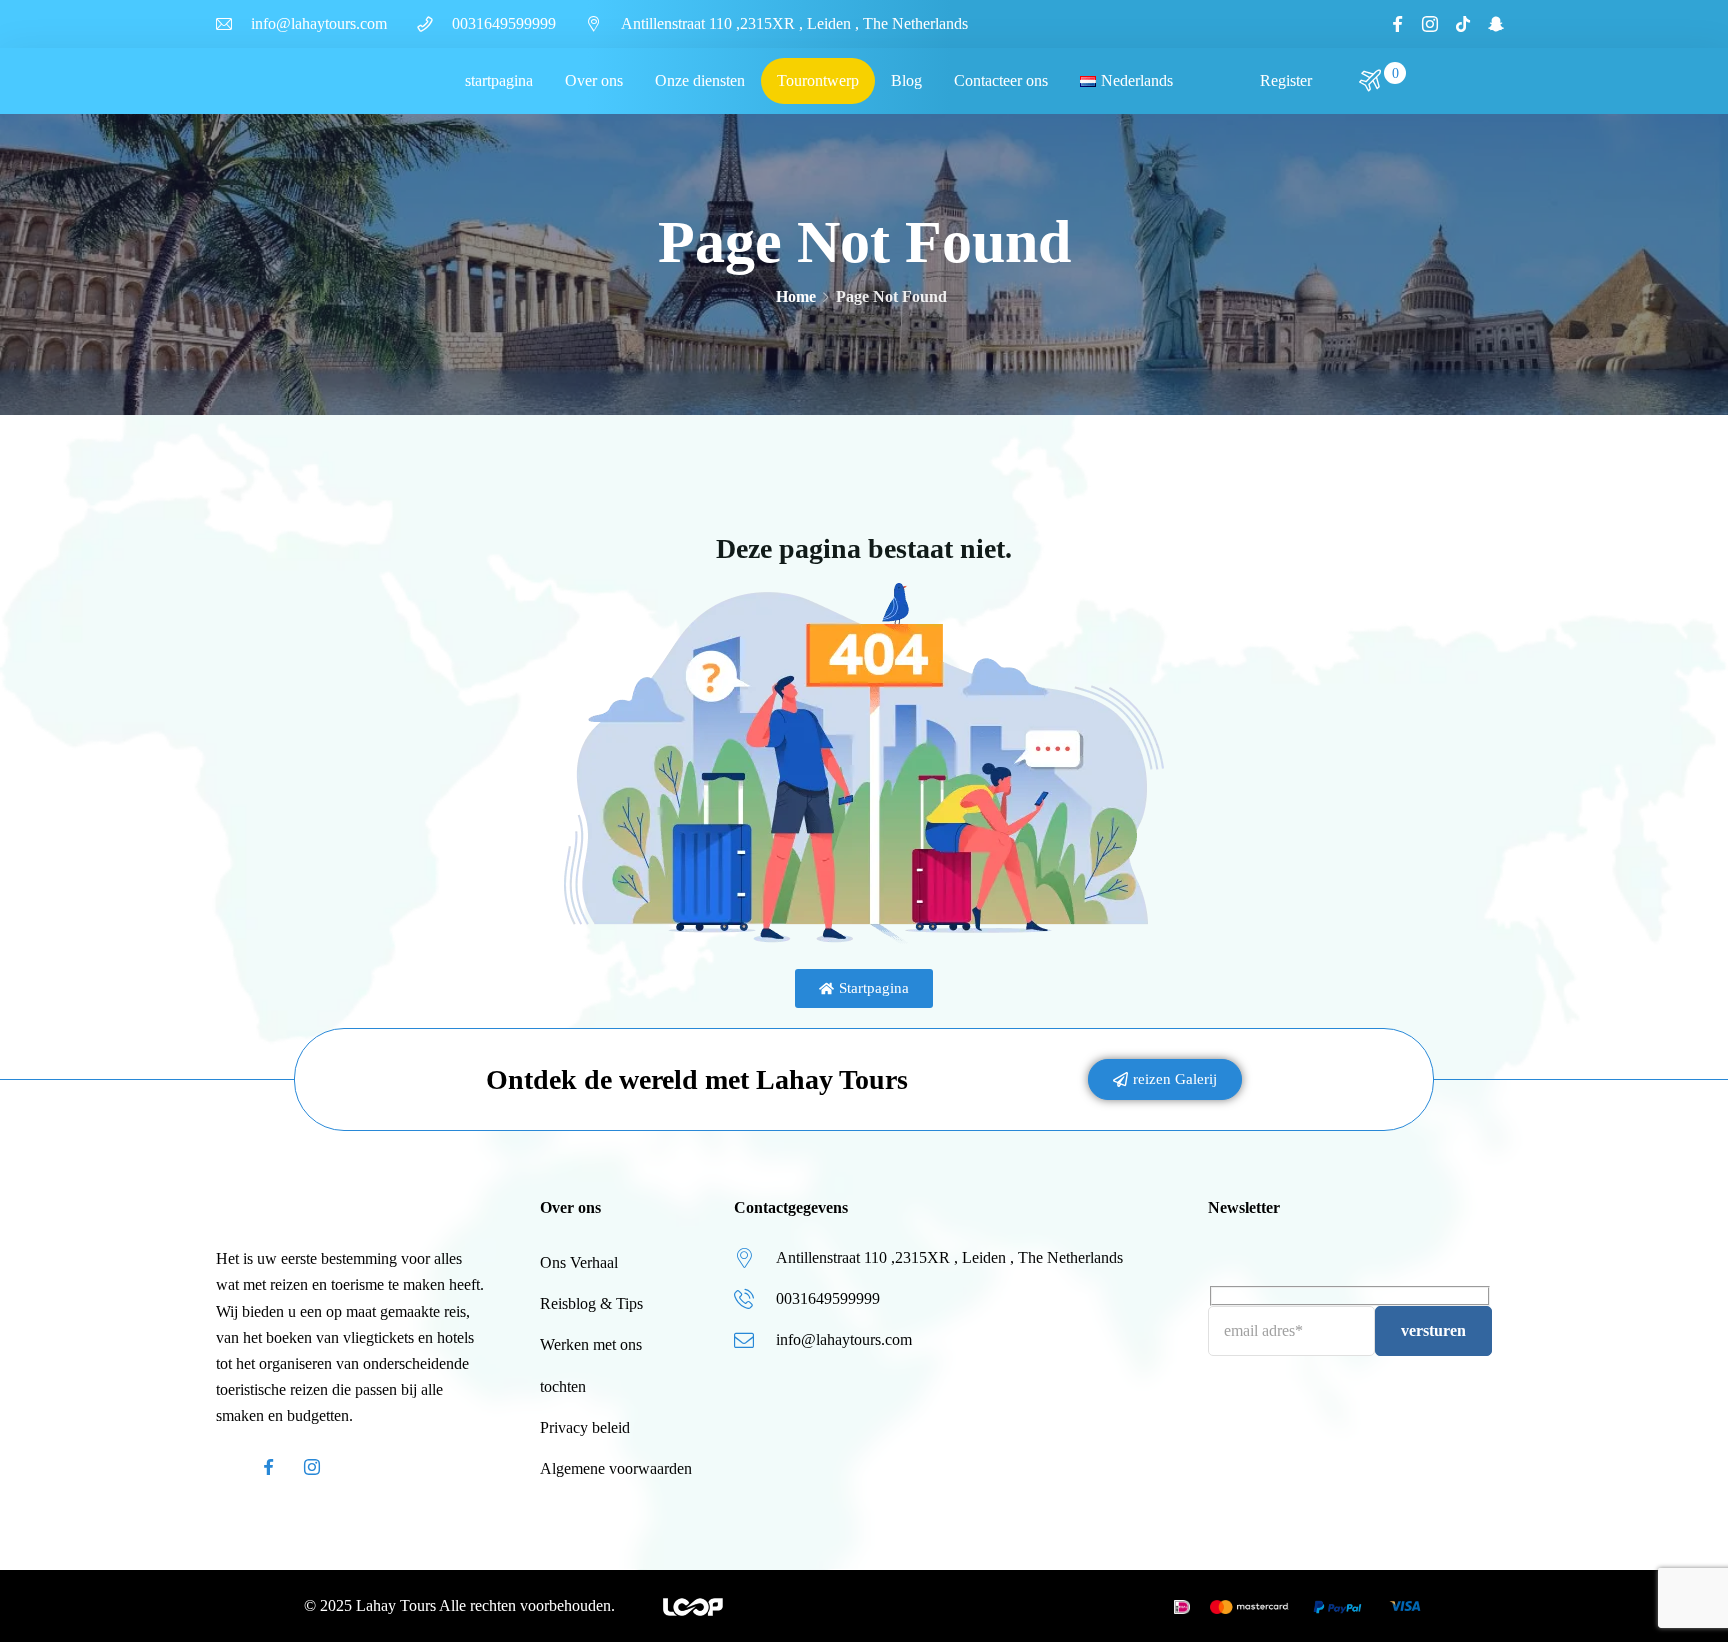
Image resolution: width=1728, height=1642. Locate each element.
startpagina (499, 80)
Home (796, 296)
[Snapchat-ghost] (1496, 24)
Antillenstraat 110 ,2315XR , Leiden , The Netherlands (794, 23)
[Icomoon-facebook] (1397, 24)
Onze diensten (700, 80)
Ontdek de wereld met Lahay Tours (697, 1079)
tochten (563, 1386)
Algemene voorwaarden (616, 1468)
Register (1286, 80)
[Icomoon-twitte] (224, 1467)
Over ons (594, 80)
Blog (906, 80)
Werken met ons (591, 1344)
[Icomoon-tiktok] (1463, 24)
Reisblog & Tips (591, 1303)
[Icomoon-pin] (356, 1467)
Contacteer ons (1001, 80)
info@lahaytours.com (319, 23)
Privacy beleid (585, 1427)
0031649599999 (504, 23)
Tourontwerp (818, 80)
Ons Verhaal (579, 1262)
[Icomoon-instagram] (1430, 24)
